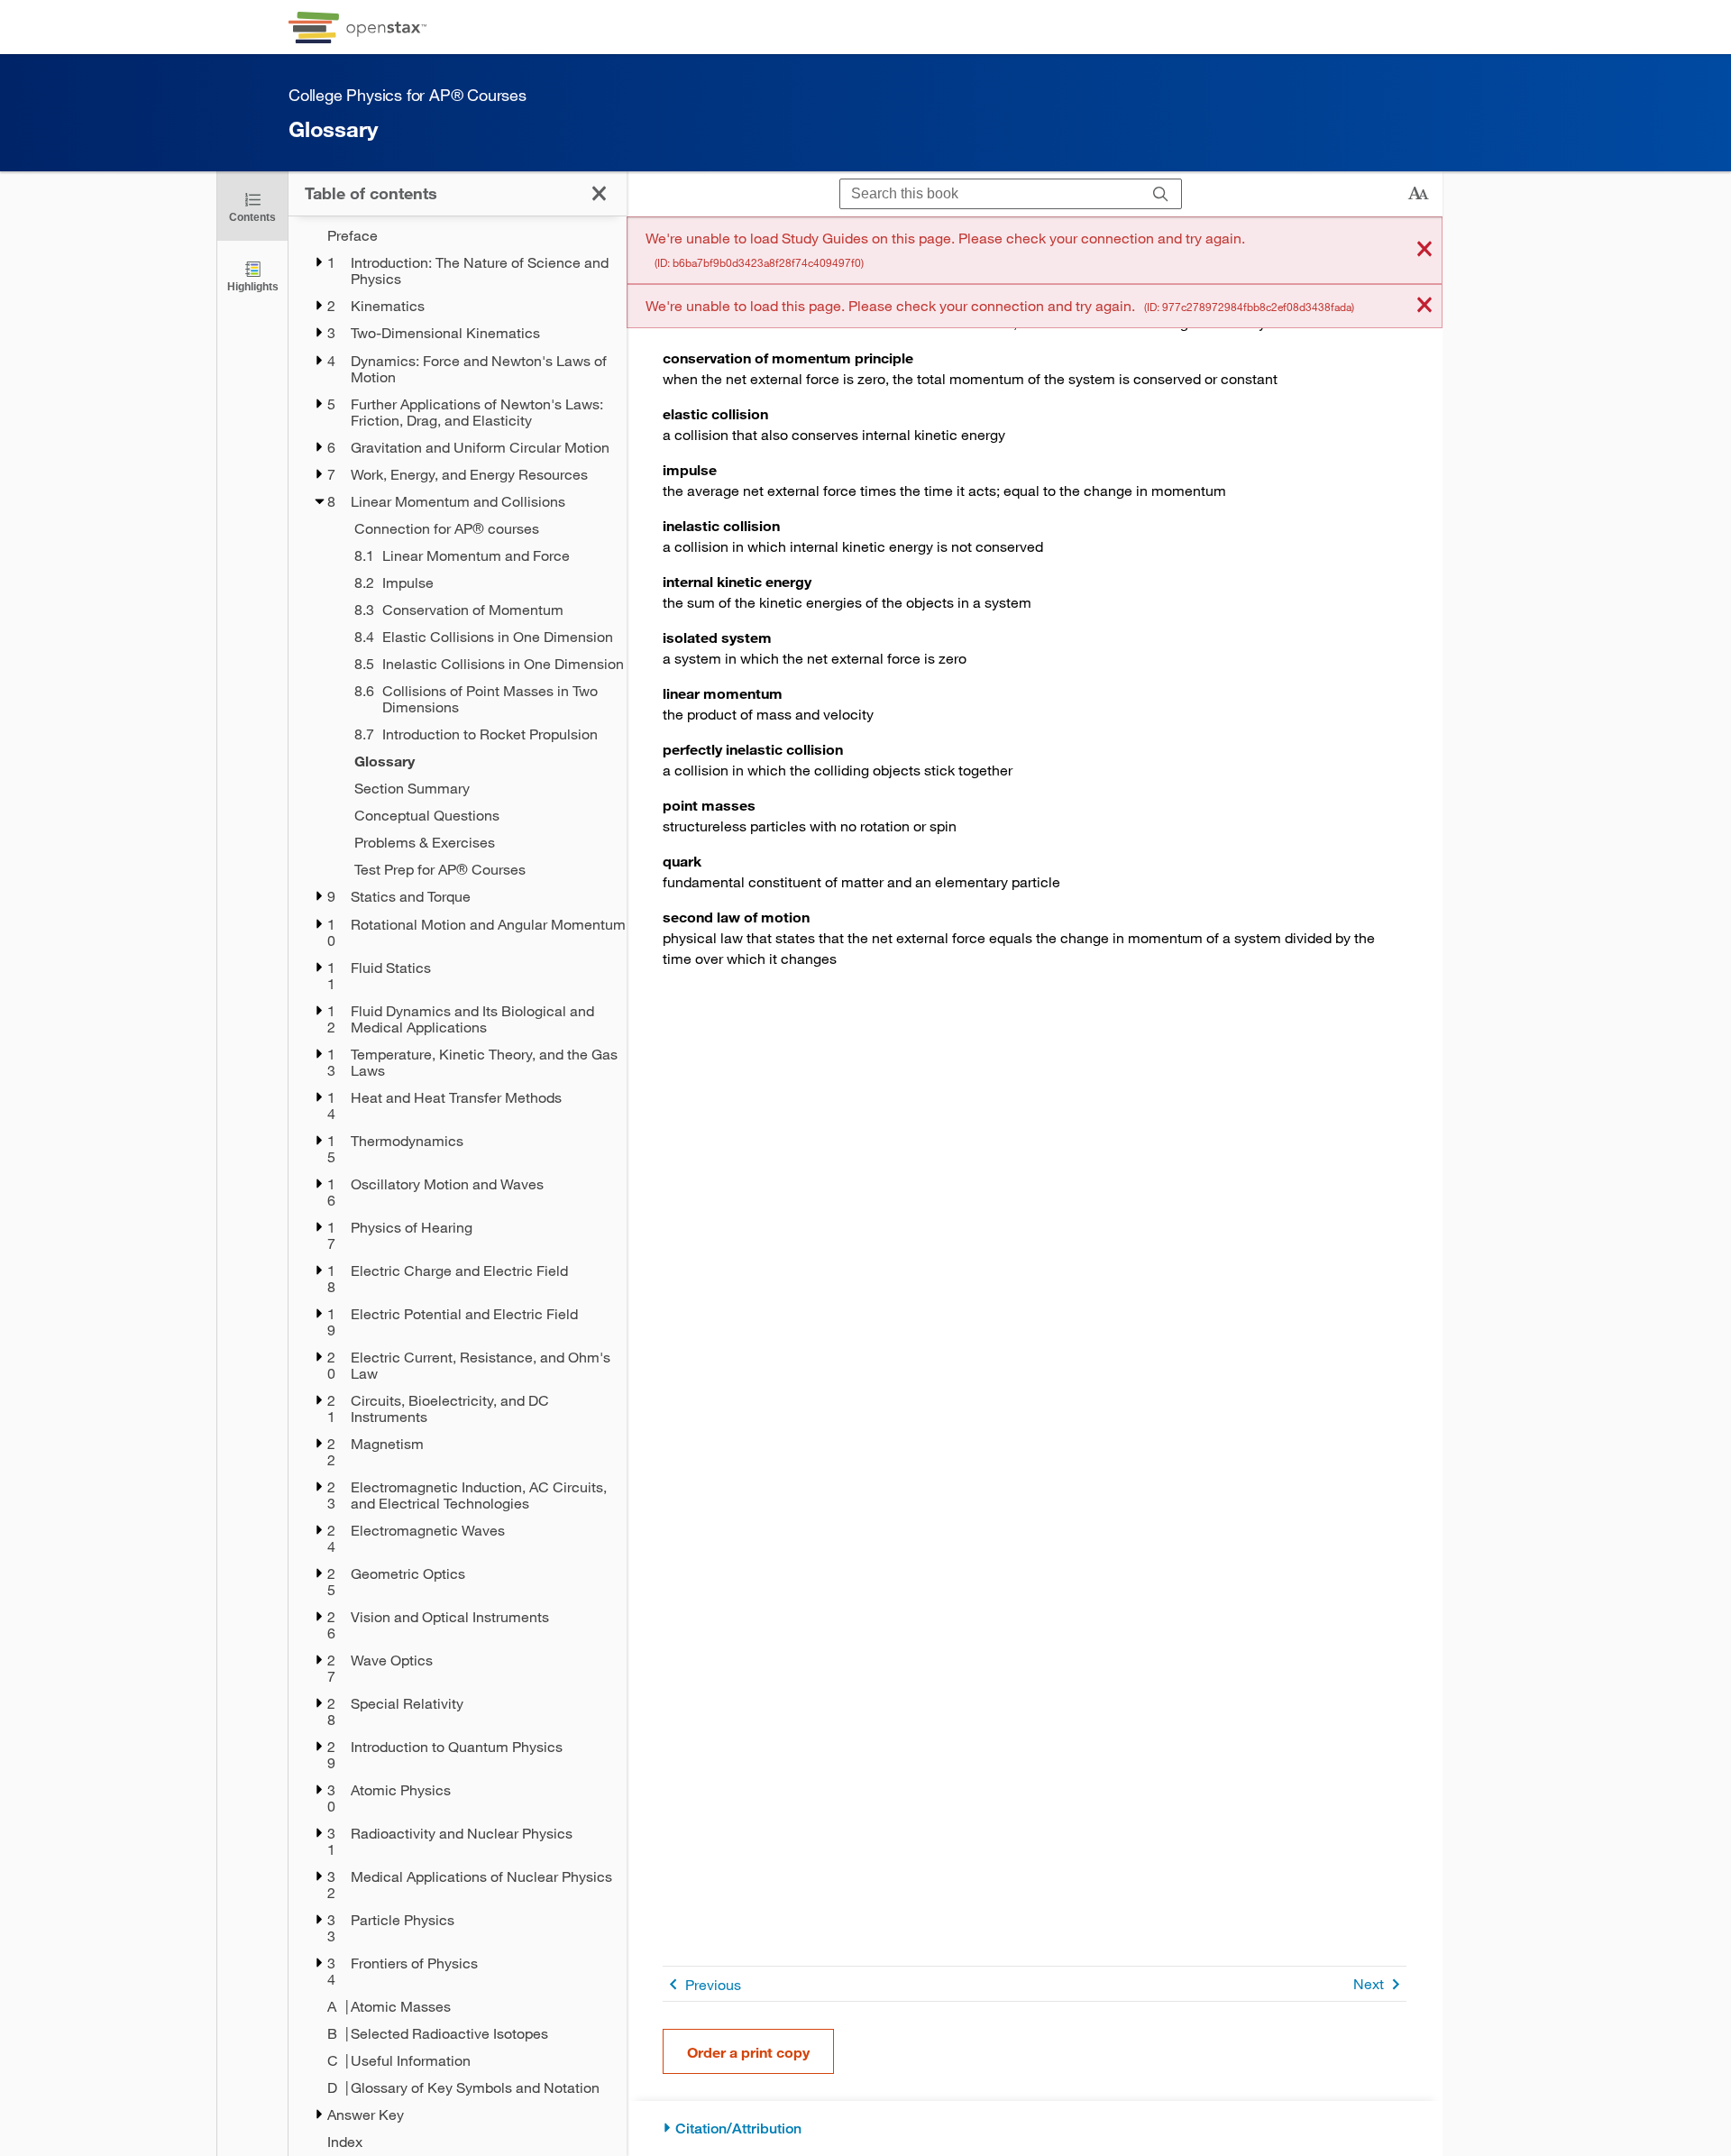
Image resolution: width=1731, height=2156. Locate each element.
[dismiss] (1424, 250)
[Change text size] (1418, 194)
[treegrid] (458, 1188)
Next (1369, 1983)
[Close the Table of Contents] (599, 193)
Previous (713, 1984)
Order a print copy (748, 2052)
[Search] (1161, 194)
